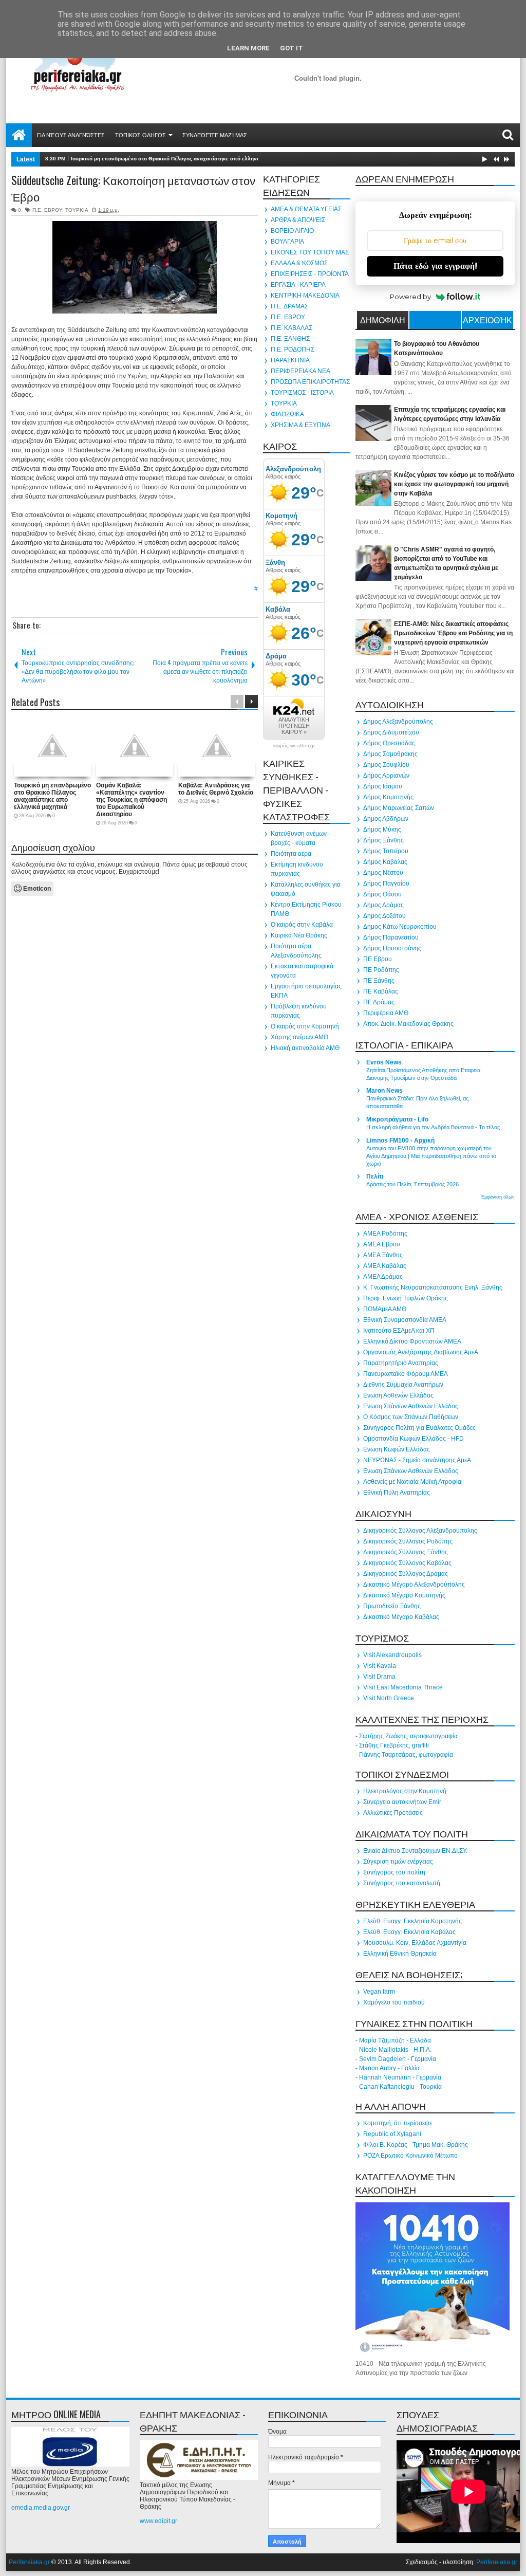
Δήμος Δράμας (383, 905)
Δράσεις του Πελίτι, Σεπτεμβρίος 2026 (412, 1184)
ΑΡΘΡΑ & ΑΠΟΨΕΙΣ (298, 220)
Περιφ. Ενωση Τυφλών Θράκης (406, 1298)
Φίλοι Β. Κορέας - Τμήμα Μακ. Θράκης (416, 2145)
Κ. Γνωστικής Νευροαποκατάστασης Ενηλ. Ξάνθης (433, 1287)
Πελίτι (375, 1176)
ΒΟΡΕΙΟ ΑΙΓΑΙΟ (292, 231)
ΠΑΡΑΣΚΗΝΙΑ (290, 360)
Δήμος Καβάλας (385, 862)
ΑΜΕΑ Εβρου (382, 1244)
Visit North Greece (389, 1698)
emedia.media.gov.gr (41, 2508)
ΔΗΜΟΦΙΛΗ (383, 320)
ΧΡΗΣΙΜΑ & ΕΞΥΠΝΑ (300, 425)
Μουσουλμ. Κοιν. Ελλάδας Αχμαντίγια (415, 1943)
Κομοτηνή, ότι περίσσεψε (398, 2123)
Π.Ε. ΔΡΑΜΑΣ (289, 306)
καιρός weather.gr (294, 746)
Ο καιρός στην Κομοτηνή (305, 1026)
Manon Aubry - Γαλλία (389, 2068)
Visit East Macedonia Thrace (403, 1687)
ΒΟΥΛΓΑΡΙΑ (287, 242)
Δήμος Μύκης (382, 830)
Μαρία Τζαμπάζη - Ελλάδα (395, 2040)
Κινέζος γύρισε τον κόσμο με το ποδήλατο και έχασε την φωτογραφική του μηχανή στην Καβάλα (454, 484)
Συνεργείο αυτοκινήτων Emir (402, 1802)
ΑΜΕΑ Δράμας (383, 1277)
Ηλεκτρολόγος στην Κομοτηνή (405, 1791)
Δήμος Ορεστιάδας (389, 743)
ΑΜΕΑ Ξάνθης (383, 1255)
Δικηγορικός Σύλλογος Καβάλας (407, 1563)
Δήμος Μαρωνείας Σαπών (399, 808)
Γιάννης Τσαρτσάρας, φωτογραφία (406, 1755)
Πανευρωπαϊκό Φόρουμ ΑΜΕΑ (406, 1374)
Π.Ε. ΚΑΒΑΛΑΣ (292, 328)
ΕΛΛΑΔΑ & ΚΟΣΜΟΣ (299, 263)
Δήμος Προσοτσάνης (392, 948)
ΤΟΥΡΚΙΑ (77, 210)
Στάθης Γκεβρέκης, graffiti (394, 1745)
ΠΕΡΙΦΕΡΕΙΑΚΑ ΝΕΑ (300, 371)
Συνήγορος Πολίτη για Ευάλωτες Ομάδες (419, 1428)
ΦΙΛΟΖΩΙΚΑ (287, 414)
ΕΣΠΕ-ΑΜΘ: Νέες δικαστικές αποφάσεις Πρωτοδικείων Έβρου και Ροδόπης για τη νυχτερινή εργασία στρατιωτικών (453, 633)
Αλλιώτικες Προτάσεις (393, 1813)
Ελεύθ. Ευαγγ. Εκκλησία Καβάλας (409, 1932)
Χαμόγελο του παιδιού (394, 2002)
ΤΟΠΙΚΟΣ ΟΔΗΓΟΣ (140, 135)
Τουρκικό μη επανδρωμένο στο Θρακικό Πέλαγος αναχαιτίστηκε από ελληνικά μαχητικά (179, 159)
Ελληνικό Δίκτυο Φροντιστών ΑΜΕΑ (412, 1341)
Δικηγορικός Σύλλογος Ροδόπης (408, 1541)
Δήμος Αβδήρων (386, 819)
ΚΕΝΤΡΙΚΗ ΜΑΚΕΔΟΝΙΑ (305, 296)
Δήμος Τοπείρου (386, 851)
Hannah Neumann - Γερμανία (400, 2077)
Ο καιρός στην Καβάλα (302, 925)
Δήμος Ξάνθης (383, 840)
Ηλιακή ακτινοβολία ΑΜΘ (305, 1048)
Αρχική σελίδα (19, 135)
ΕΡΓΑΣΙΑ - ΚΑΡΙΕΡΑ (298, 285)
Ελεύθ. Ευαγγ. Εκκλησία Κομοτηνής (412, 1921)
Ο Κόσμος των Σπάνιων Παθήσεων (411, 1417)
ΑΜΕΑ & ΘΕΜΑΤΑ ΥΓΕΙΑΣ (306, 209)
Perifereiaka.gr (29, 2562)
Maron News (384, 1091)
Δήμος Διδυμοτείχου (391, 732)
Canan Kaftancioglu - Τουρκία (400, 2087)
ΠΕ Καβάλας (381, 991)
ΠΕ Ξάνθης (379, 981)
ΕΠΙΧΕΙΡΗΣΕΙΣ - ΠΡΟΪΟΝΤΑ (310, 274)
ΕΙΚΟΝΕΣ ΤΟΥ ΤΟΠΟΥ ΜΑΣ (310, 252)
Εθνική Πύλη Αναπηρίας (397, 1493)
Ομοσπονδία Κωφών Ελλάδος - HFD (414, 1439)
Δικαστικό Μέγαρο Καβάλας (401, 1617)
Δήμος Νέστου (383, 873)
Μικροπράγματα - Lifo (397, 1119)
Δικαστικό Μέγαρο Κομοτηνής (404, 1595)
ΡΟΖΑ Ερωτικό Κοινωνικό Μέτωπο (410, 2156)
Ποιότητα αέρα (291, 854)
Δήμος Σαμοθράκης (390, 754)
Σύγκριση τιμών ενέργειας (398, 1862)
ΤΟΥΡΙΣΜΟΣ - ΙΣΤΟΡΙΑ (302, 393)
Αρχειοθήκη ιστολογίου (487, 321)
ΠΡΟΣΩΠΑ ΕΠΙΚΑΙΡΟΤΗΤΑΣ (310, 382)
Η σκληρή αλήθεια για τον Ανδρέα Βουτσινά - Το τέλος (433, 1127)
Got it (292, 48)
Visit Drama (379, 1677)
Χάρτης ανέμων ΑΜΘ (299, 1037)
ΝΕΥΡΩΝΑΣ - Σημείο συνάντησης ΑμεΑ (417, 1460)
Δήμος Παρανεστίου (391, 937)
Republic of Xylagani (392, 2134)
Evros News (384, 1062)
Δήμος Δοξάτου (384, 916)
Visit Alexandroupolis (392, 1655)
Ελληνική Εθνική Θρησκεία (400, 1954)
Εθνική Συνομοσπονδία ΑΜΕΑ (405, 1320)
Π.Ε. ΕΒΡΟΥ (47, 210)
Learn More (248, 48)
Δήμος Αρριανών (386, 776)
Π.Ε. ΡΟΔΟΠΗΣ (293, 349)
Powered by (410, 297)
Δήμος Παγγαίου (386, 884)
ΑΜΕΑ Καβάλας (385, 1266)
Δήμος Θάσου (382, 894)
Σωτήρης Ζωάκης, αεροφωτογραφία (408, 1736)
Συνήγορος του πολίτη (394, 1872)
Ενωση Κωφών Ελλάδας (397, 1449)
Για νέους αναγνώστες (71, 135)
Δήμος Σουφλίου (386, 765)
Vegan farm (379, 1992)
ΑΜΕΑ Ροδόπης (385, 1234)
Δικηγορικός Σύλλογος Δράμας (406, 1574)
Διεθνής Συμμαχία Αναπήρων (403, 1385)
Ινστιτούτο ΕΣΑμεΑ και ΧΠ (399, 1331)
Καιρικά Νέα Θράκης (299, 935)
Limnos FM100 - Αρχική (400, 1140)
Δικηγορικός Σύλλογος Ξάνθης (406, 1552)
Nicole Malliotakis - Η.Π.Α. (395, 2050)
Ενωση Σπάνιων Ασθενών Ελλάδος (411, 1406)
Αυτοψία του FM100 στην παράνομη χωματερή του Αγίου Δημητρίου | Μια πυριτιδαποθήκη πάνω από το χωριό (431, 1156)
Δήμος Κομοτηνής (388, 797)
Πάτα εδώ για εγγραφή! (435, 266)
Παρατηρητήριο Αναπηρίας (401, 1363)
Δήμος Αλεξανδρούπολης (398, 722)
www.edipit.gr (158, 2521)
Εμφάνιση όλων (498, 1197)
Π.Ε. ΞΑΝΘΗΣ (290, 339)
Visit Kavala (380, 1666)
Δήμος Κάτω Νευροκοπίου (400, 927)
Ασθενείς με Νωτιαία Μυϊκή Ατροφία (412, 1482)
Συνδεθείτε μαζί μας (215, 135)
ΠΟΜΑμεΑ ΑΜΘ (385, 1309)
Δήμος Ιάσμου (383, 786)
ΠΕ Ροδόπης (381, 970)
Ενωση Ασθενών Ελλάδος (398, 1395)
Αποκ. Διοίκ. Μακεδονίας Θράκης (408, 1024)
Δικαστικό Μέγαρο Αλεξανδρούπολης (414, 1585)
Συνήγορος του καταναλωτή (402, 1883)
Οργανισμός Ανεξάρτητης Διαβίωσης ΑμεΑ (421, 1352)
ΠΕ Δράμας (379, 1002)
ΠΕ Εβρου (378, 959)
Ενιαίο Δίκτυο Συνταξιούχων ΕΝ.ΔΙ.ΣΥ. (415, 1851)
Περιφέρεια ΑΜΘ (386, 1013)
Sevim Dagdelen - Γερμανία (398, 2059)
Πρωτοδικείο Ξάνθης (392, 1606)
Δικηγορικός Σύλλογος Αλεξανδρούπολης (420, 1531)
